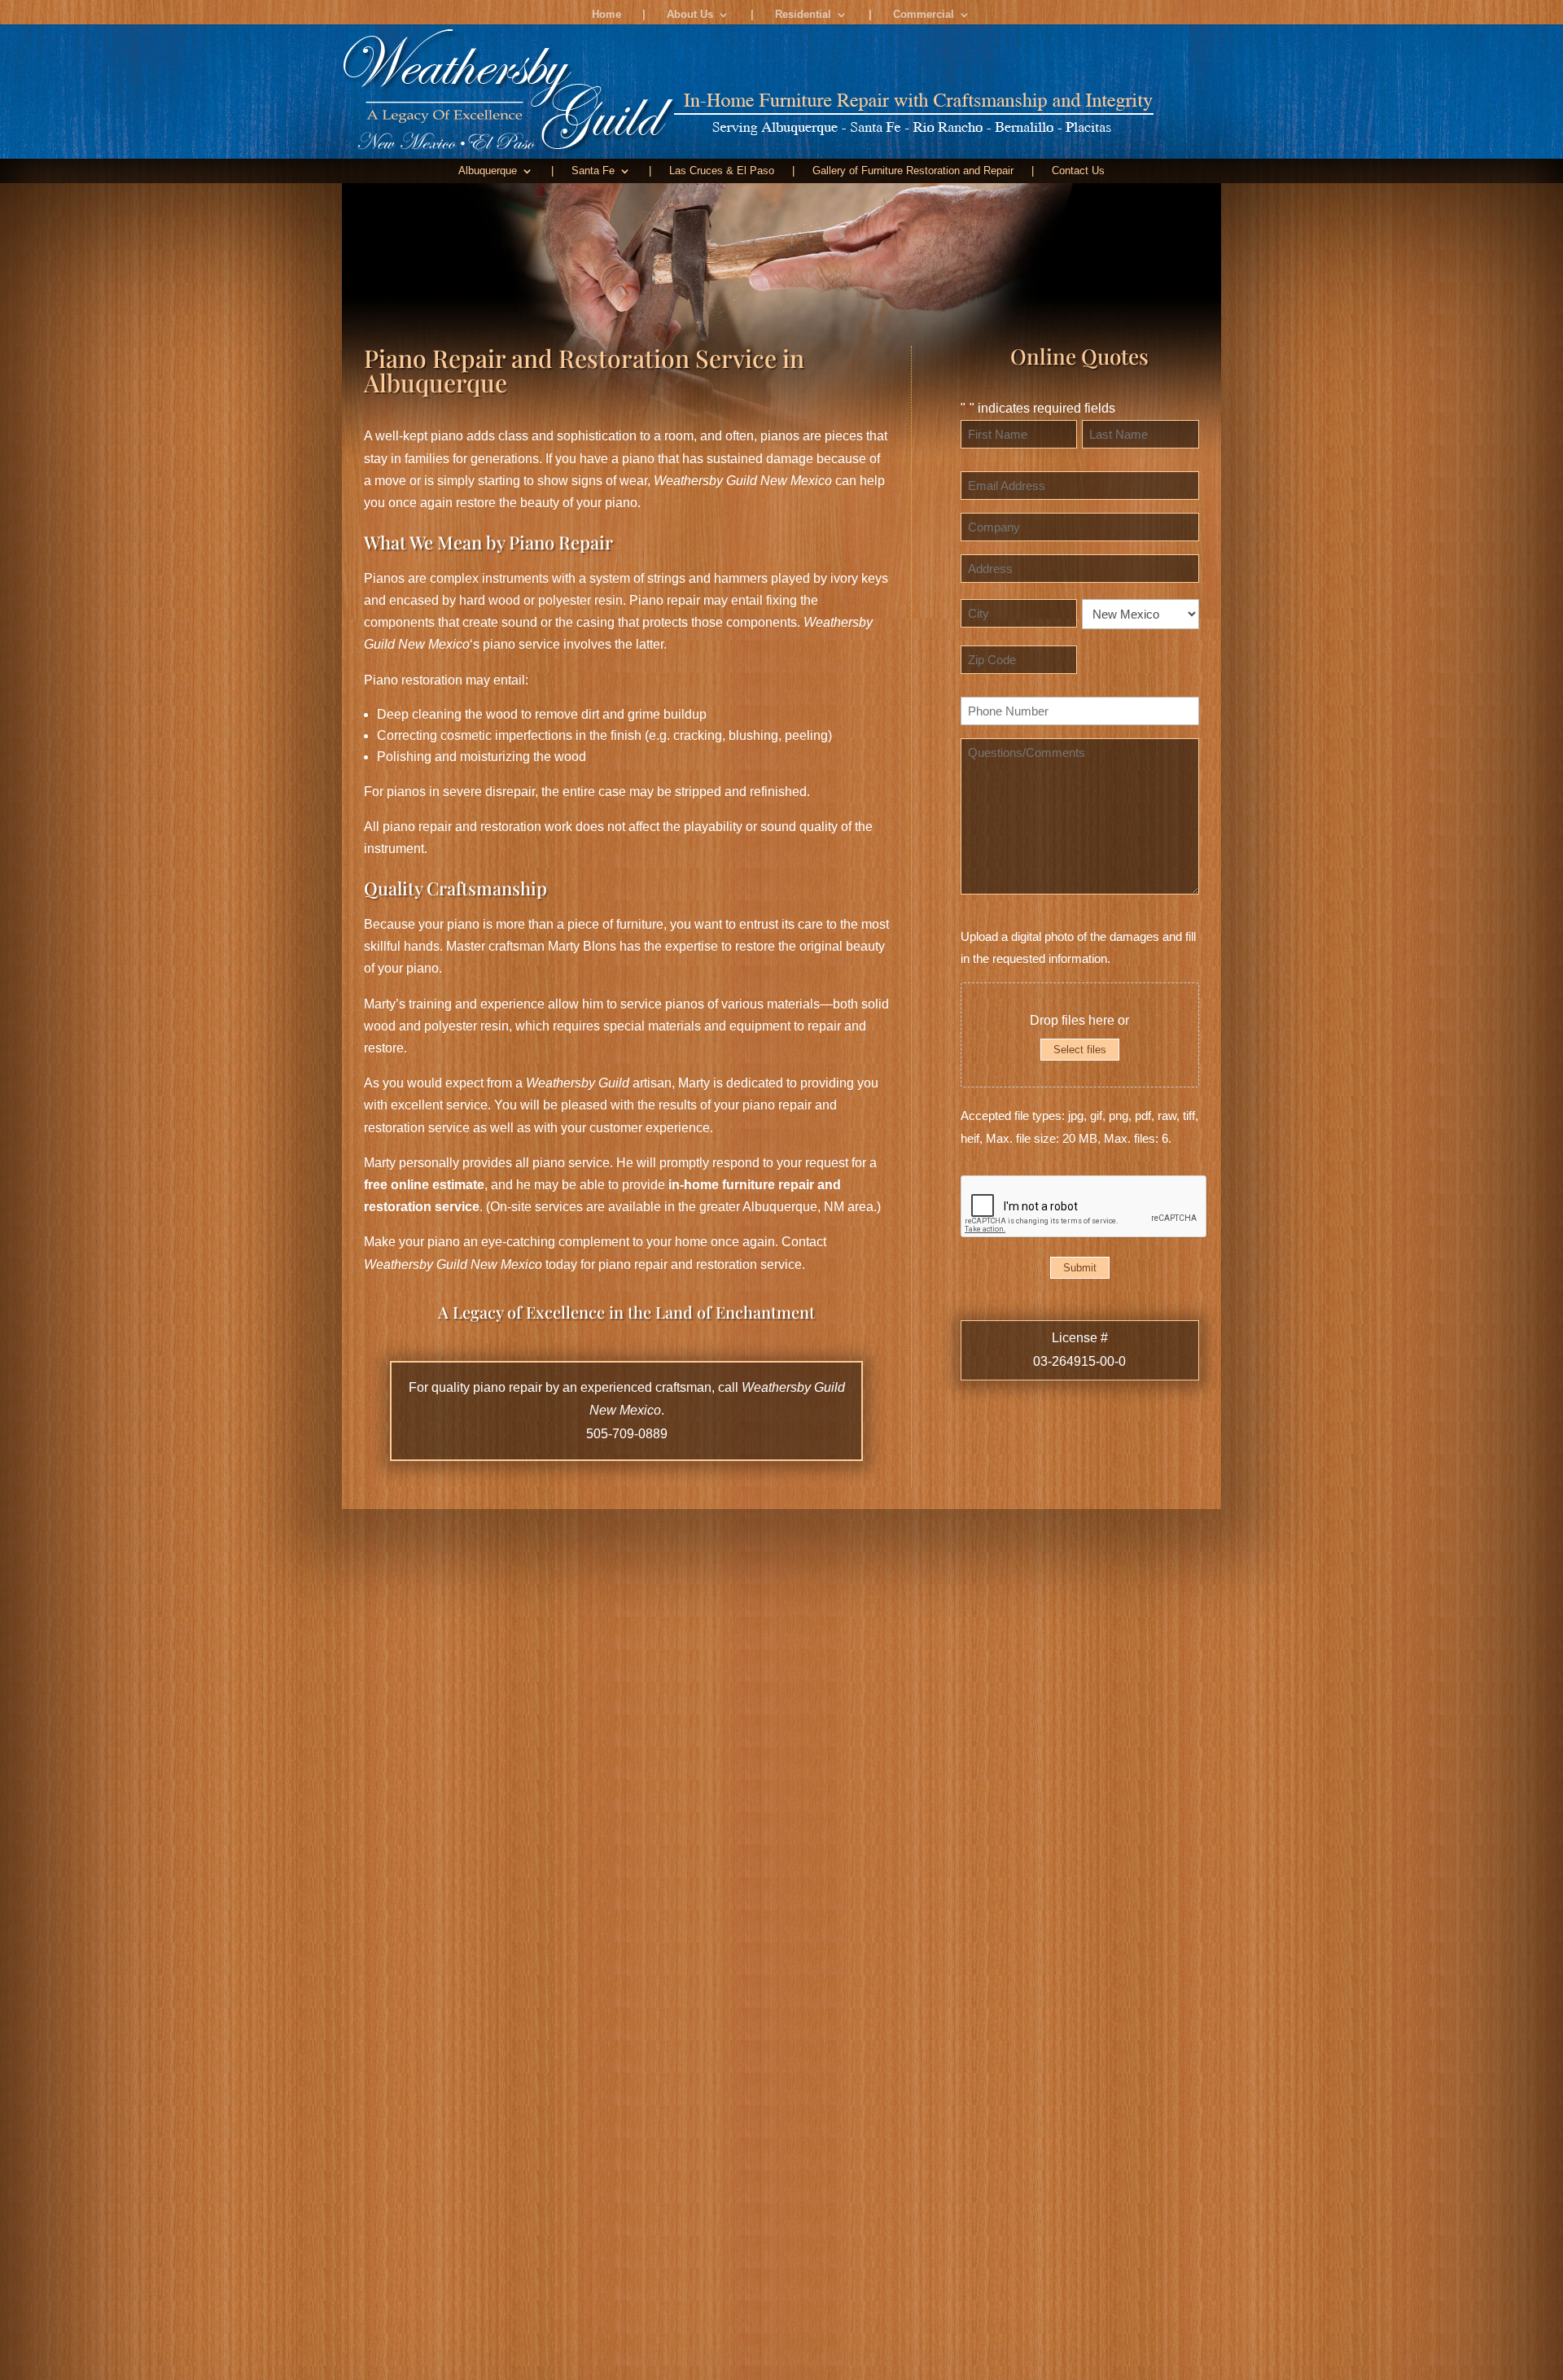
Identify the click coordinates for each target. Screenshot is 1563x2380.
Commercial (924, 15)
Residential (803, 15)
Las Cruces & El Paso (722, 171)
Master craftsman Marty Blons (531, 946)
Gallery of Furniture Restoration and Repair (913, 171)
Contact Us (1078, 171)
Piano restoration (413, 680)
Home (606, 15)
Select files (1080, 1050)
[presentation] (1084, 1207)
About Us (690, 15)
